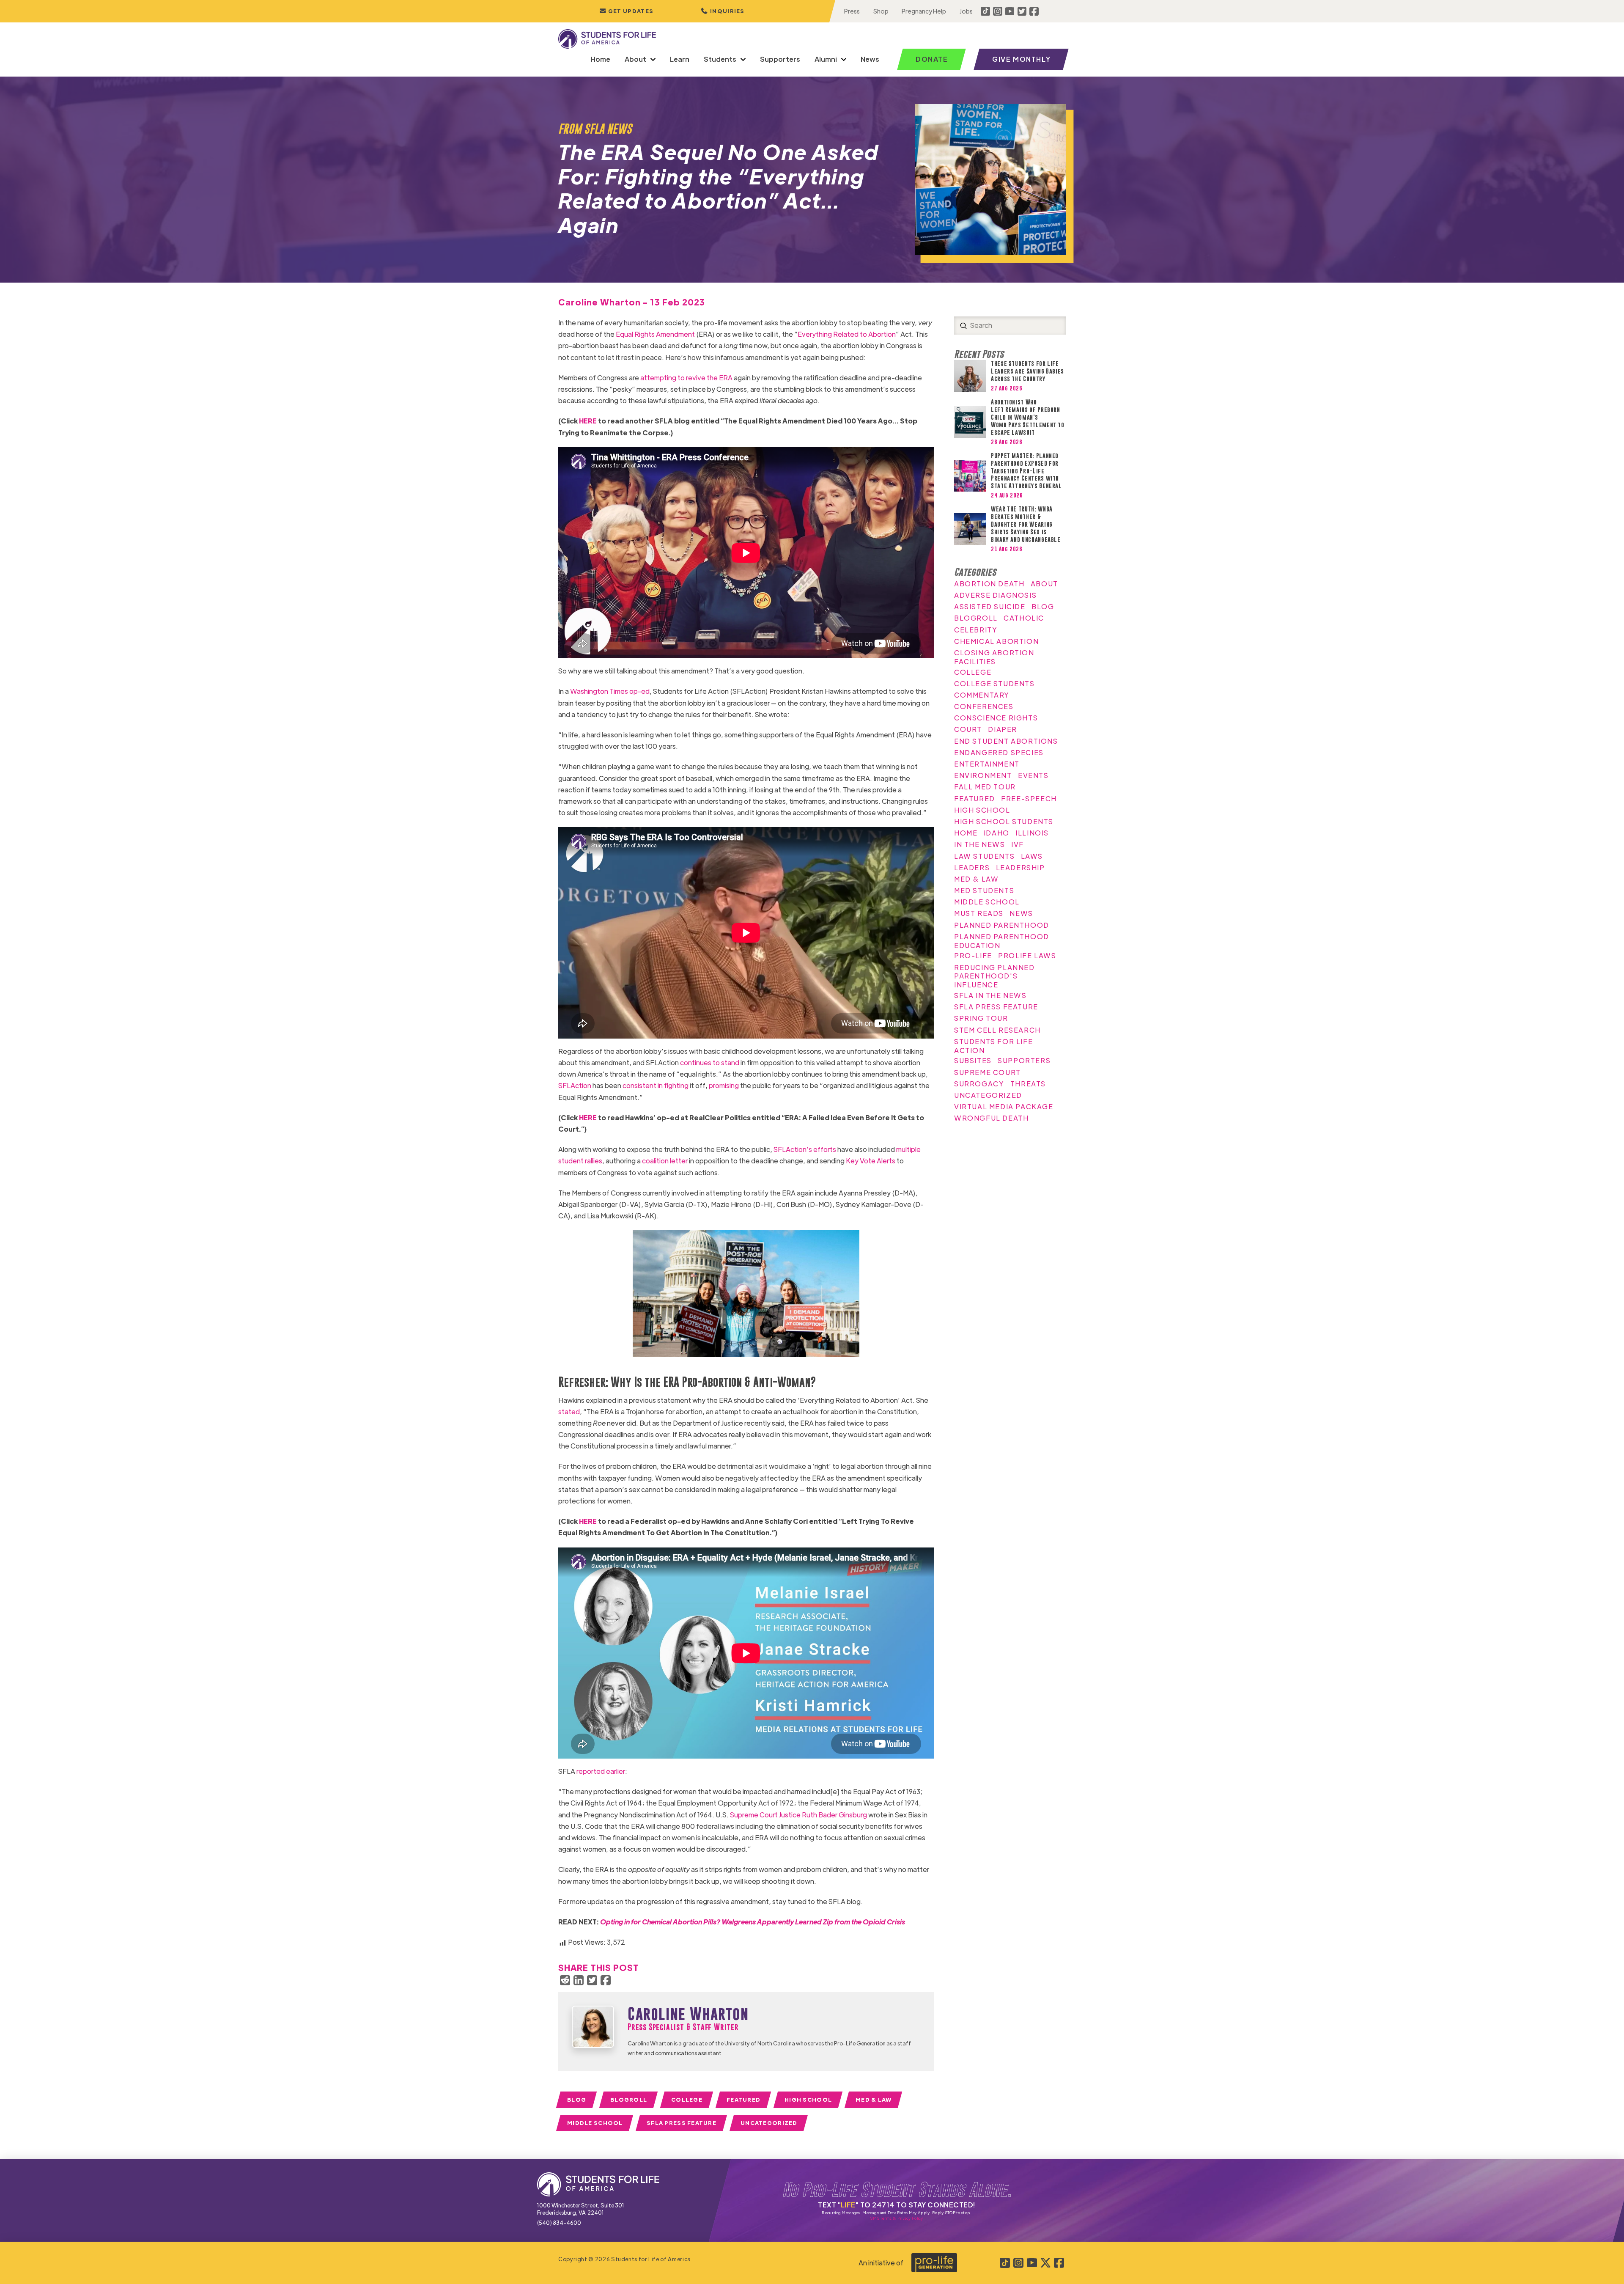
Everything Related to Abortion (847, 334)
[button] (723, 11)
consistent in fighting (656, 1085)
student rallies (580, 1161)
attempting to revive (673, 378)
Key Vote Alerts (871, 1161)
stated (569, 1411)
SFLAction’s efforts (805, 1149)
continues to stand (710, 1062)
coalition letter (665, 1161)
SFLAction (575, 1085)
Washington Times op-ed (610, 691)
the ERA (720, 378)
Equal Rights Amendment (655, 334)
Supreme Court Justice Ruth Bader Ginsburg (798, 1815)
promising (724, 1085)
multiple (908, 1149)
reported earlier (601, 1771)
